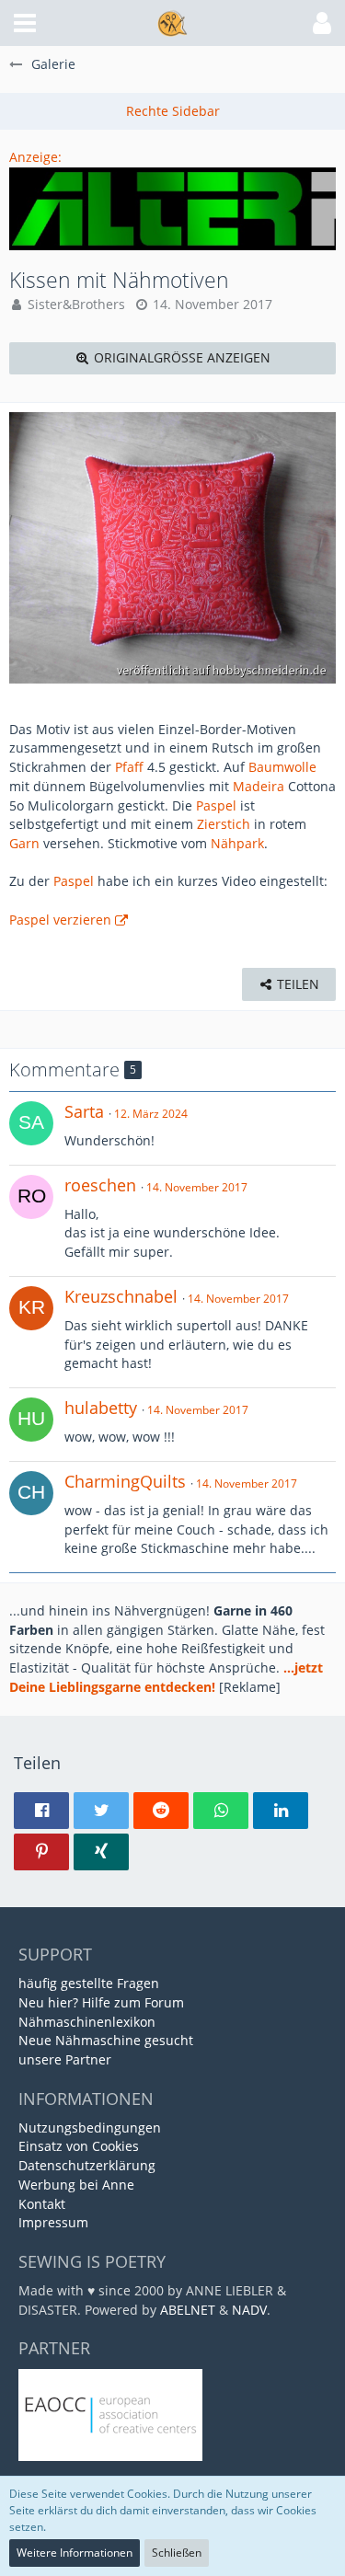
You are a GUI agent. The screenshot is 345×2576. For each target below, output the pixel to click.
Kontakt (42, 2204)
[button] (25, 23)
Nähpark (237, 843)
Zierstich (224, 824)
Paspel (216, 805)
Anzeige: (35, 157)
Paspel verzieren (60, 920)
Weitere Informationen (75, 2553)
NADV (249, 2310)
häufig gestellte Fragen (89, 1983)
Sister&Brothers (76, 304)
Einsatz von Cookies (79, 2146)
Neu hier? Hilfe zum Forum (101, 2002)
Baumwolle (282, 767)
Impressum (53, 2222)
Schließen (177, 2553)
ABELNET (188, 2310)
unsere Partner (65, 2059)
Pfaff (129, 767)
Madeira (259, 786)
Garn (24, 843)
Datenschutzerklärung (87, 2165)
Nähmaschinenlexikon (87, 2022)
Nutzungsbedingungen (90, 2127)
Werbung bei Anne (76, 2185)
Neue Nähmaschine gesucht (106, 2040)
